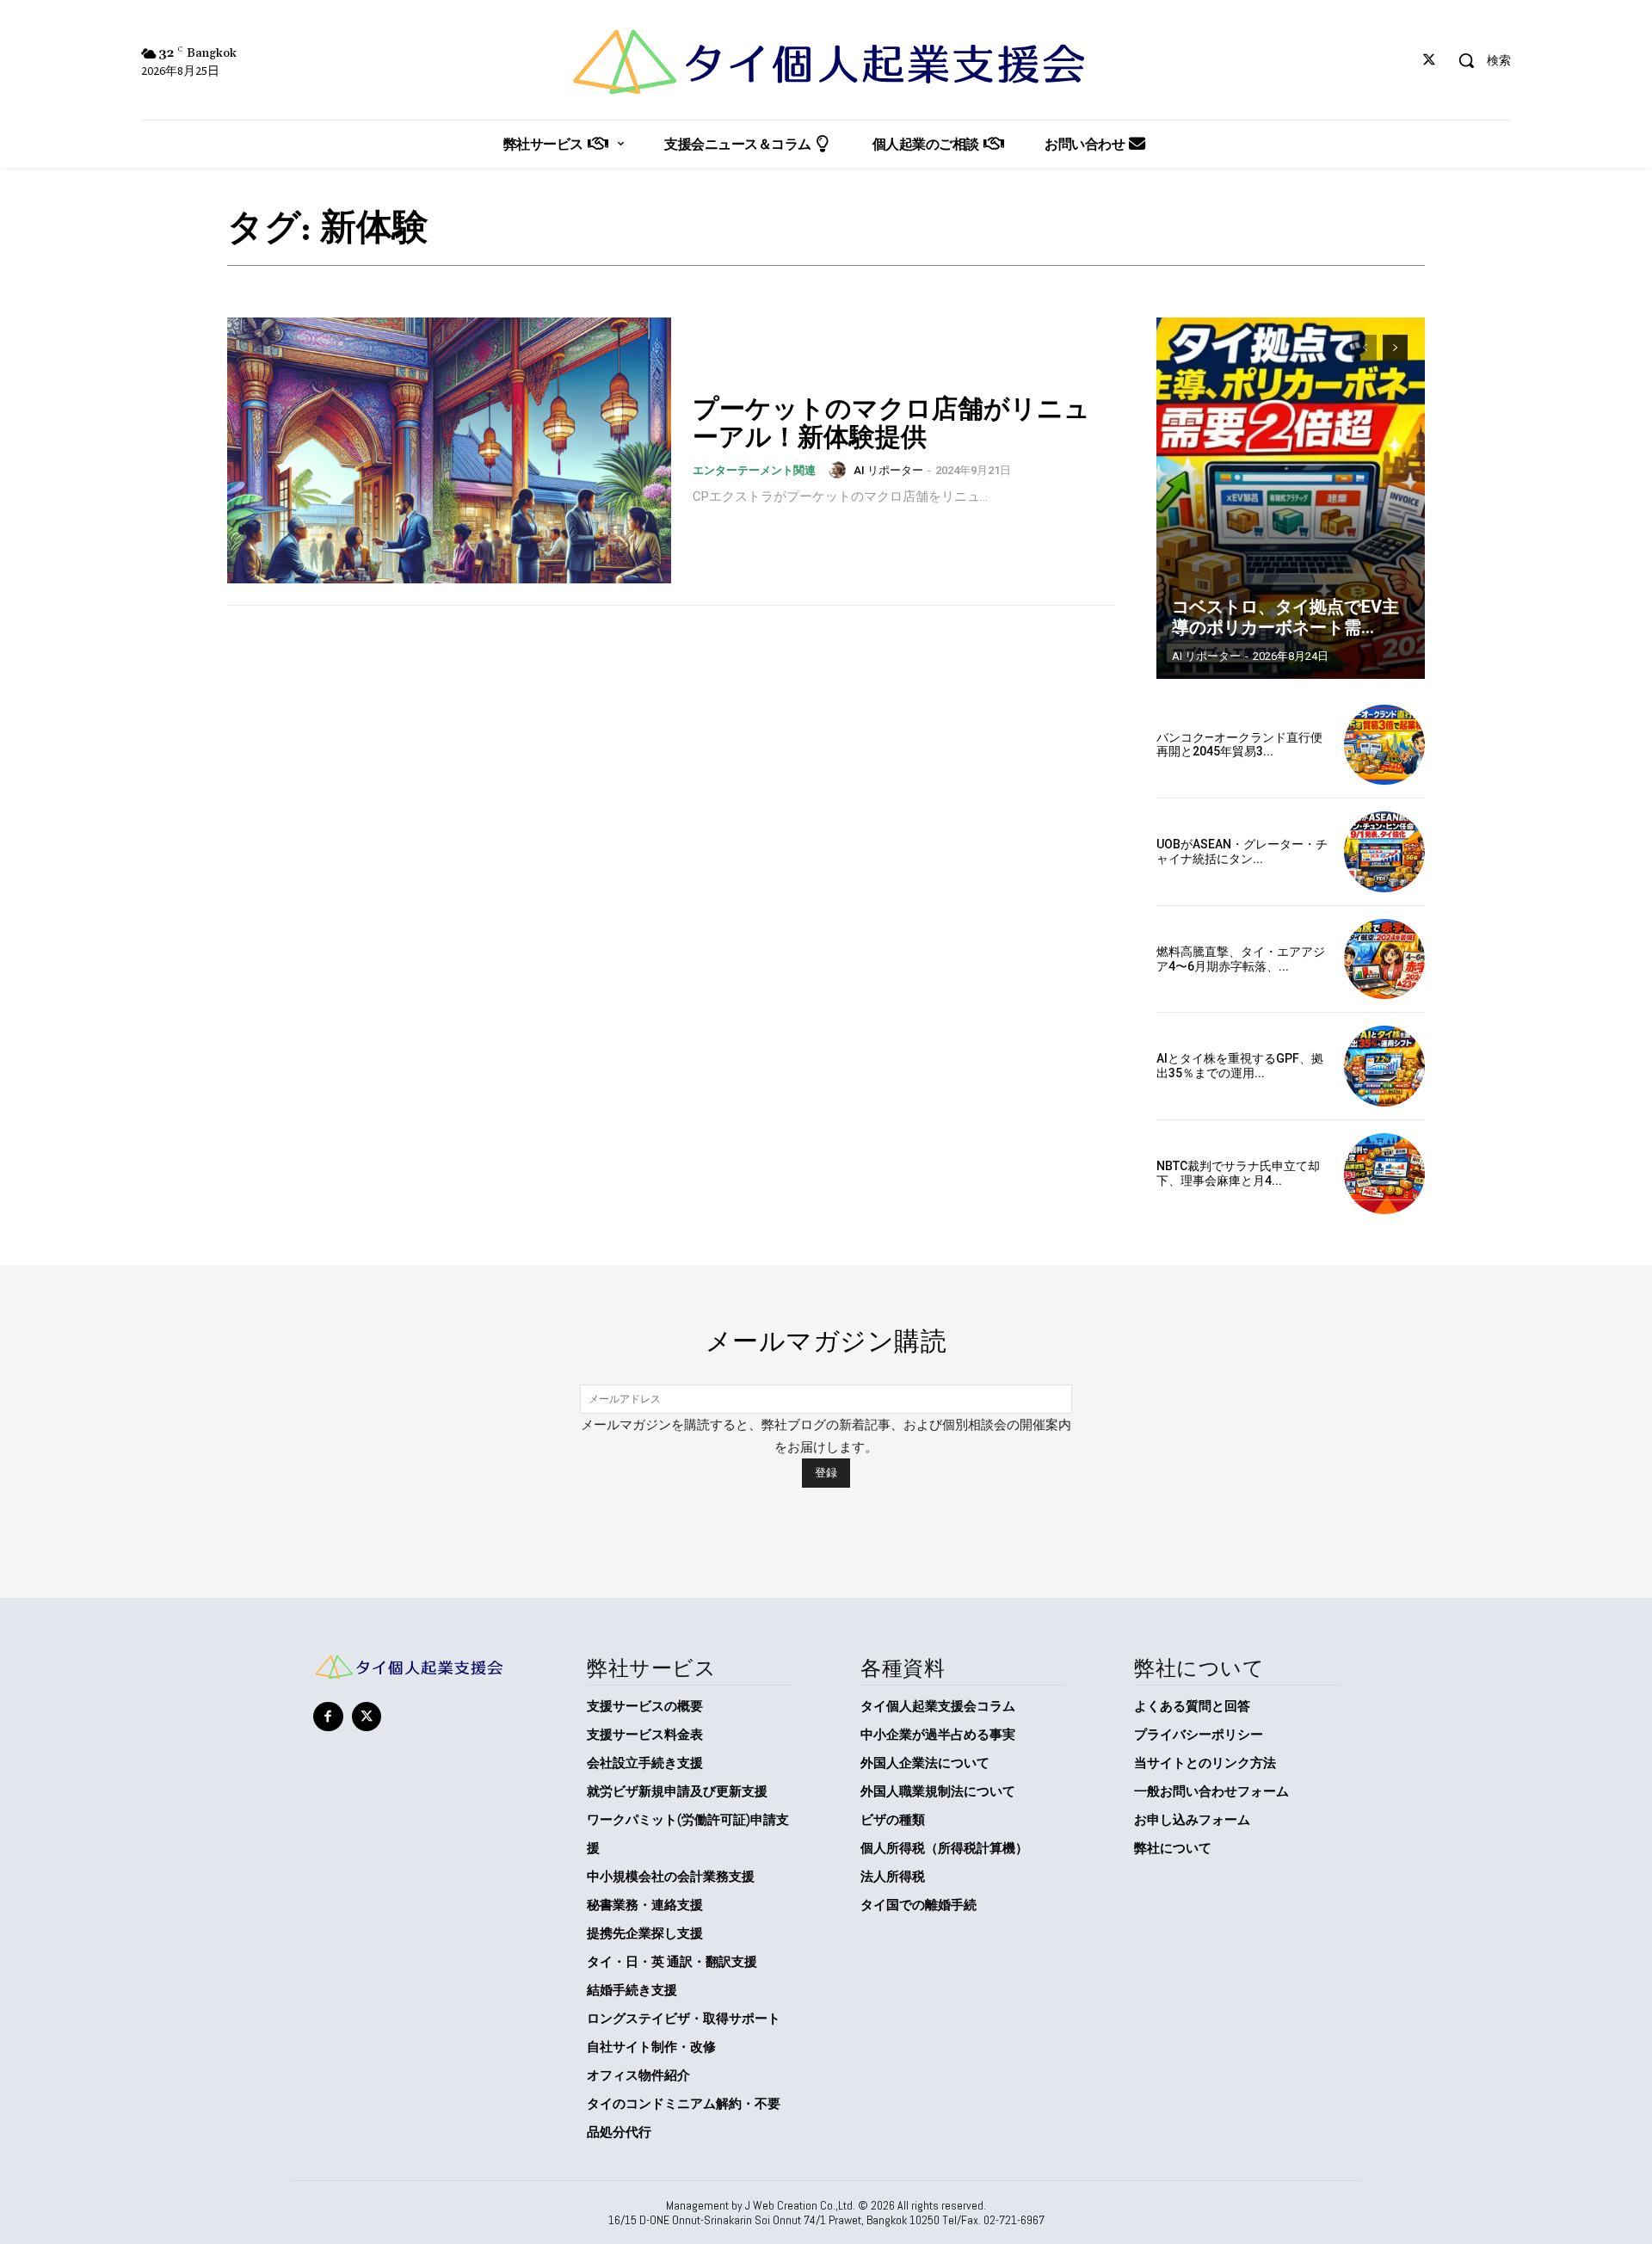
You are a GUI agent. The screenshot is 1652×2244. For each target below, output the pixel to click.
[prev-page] (1364, 348)
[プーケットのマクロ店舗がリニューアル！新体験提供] (449, 451)
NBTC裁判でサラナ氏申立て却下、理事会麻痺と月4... (1238, 1173)
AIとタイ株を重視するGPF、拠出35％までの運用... (1240, 1066)
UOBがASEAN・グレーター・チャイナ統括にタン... (1242, 851)
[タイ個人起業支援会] (826, 62)
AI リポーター (888, 470)
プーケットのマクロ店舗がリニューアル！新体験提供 (891, 422)
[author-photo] (840, 470)
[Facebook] (328, 1717)
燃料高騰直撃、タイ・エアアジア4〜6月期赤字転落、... (1241, 959)
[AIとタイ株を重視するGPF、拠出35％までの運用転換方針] (1384, 1066)
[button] (1478, 60)
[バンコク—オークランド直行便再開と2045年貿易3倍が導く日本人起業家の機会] (1384, 745)
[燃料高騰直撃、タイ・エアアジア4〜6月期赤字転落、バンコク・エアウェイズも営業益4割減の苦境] (1384, 959)
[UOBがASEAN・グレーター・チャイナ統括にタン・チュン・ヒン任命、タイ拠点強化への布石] (1384, 852)
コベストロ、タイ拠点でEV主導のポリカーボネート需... (1285, 617)
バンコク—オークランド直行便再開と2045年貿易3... (1239, 745)
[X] (1430, 61)
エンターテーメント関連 (754, 470)
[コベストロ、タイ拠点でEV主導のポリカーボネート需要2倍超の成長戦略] (1291, 498)
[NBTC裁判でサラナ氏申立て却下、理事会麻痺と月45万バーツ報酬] (1384, 1174)
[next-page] (1395, 348)
